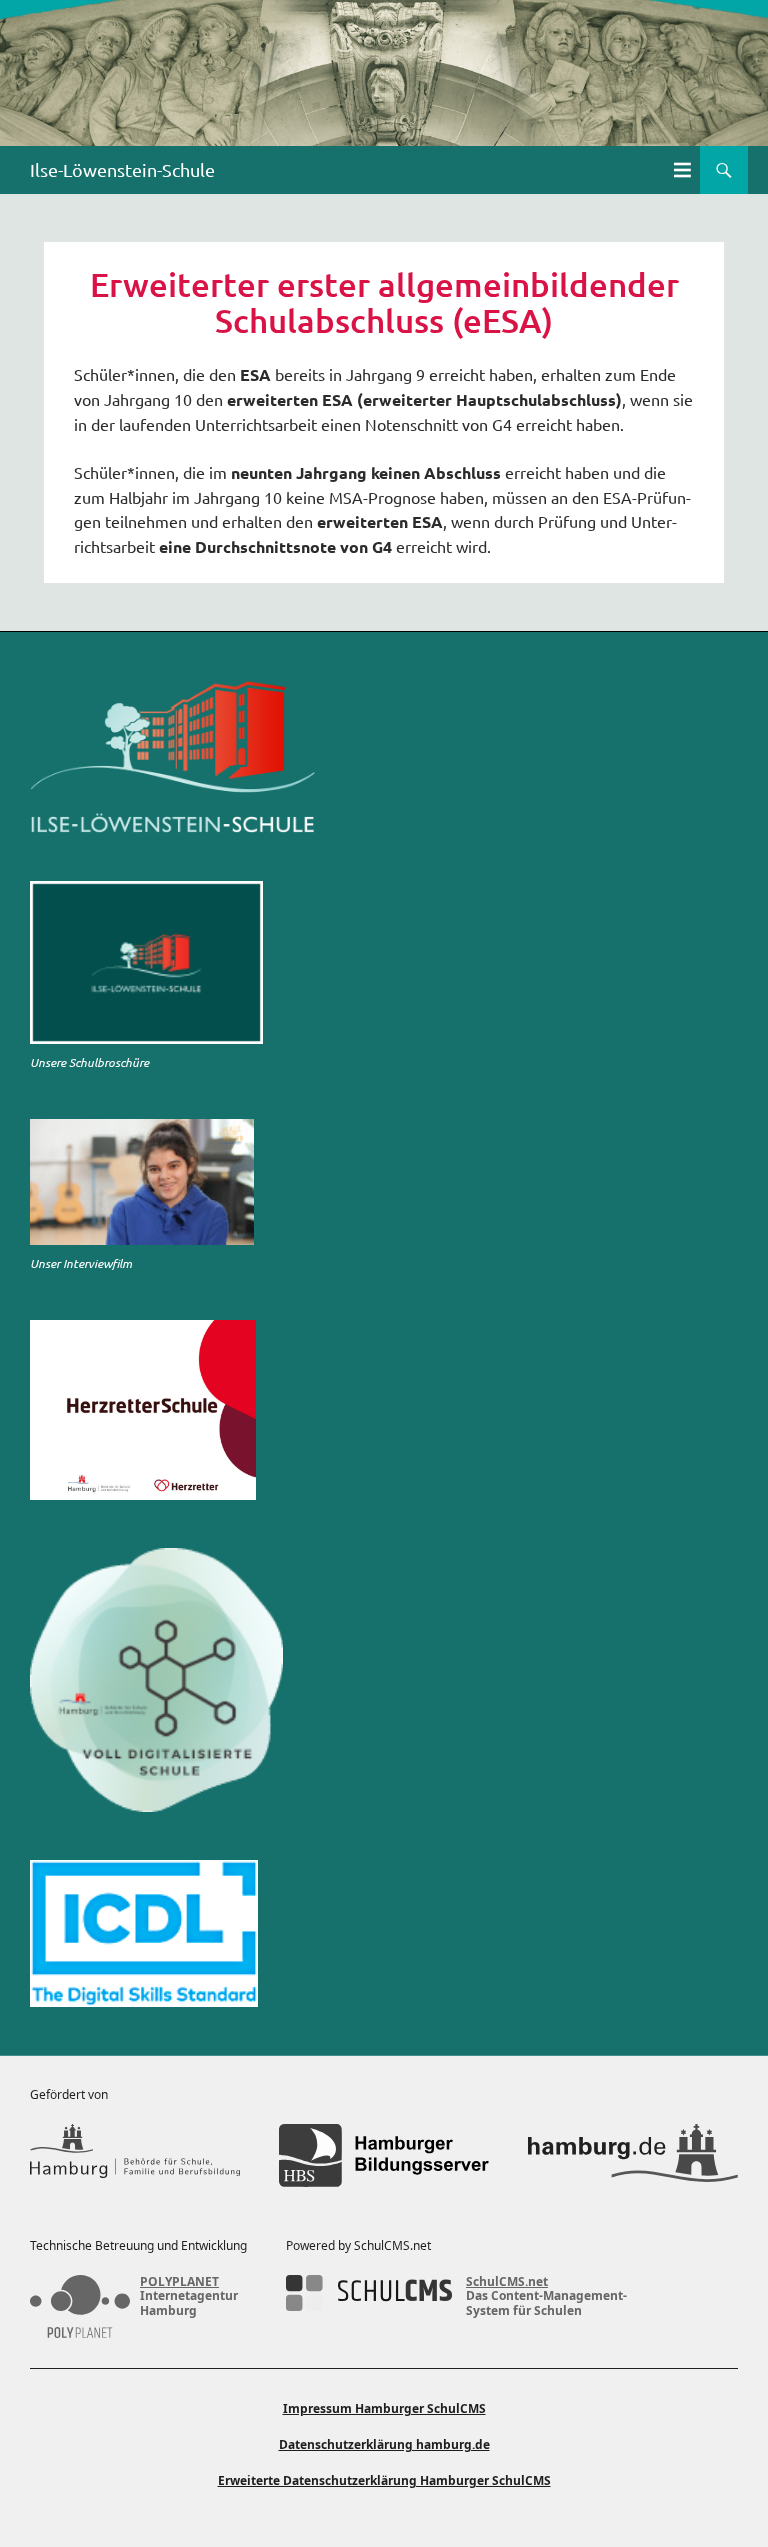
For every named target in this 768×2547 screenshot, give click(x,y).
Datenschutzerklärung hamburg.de (384, 2444)
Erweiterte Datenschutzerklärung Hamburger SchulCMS (384, 2480)
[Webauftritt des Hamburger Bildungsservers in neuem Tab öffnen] (384, 2155)
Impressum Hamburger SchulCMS (384, 2408)
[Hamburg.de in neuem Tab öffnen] (633, 2155)
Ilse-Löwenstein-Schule (122, 169)
